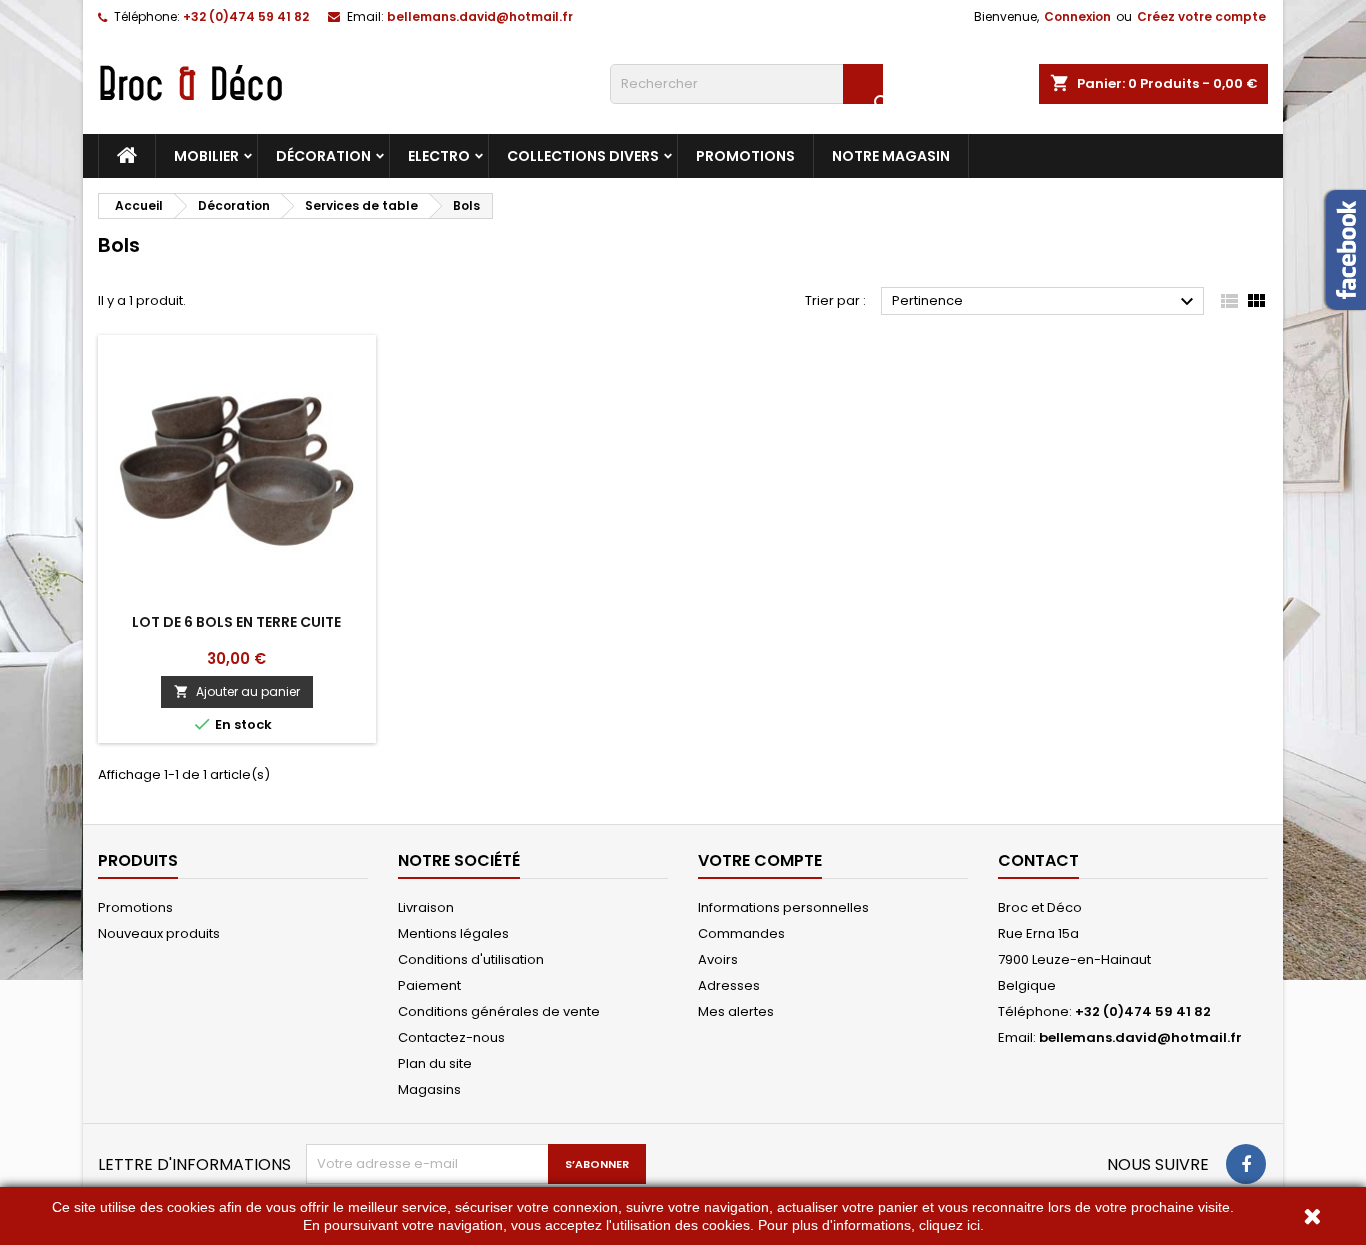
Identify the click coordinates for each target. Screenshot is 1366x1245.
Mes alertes (736, 1011)
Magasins (429, 1089)
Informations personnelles (783, 907)
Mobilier (206, 156)
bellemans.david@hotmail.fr (480, 16)
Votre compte (760, 860)
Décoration (323, 156)
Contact (1038, 860)
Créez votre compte (1201, 16)
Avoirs (718, 959)
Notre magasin (891, 156)
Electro (439, 156)
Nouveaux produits (159, 933)
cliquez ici (949, 1225)
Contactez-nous (451, 1037)
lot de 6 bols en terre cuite (236, 622)
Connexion (1077, 16)
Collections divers (583, 156)
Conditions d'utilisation (471, 959)
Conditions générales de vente (499, 1011)
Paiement (429, 985)
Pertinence (1045, 302)
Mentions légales (453, 933)
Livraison (426, 907)
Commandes (741, 933)
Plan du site (435, 1063)
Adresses (729, 985)
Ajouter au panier (237, 691)
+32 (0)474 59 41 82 (246, 16)
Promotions (745, 156)
